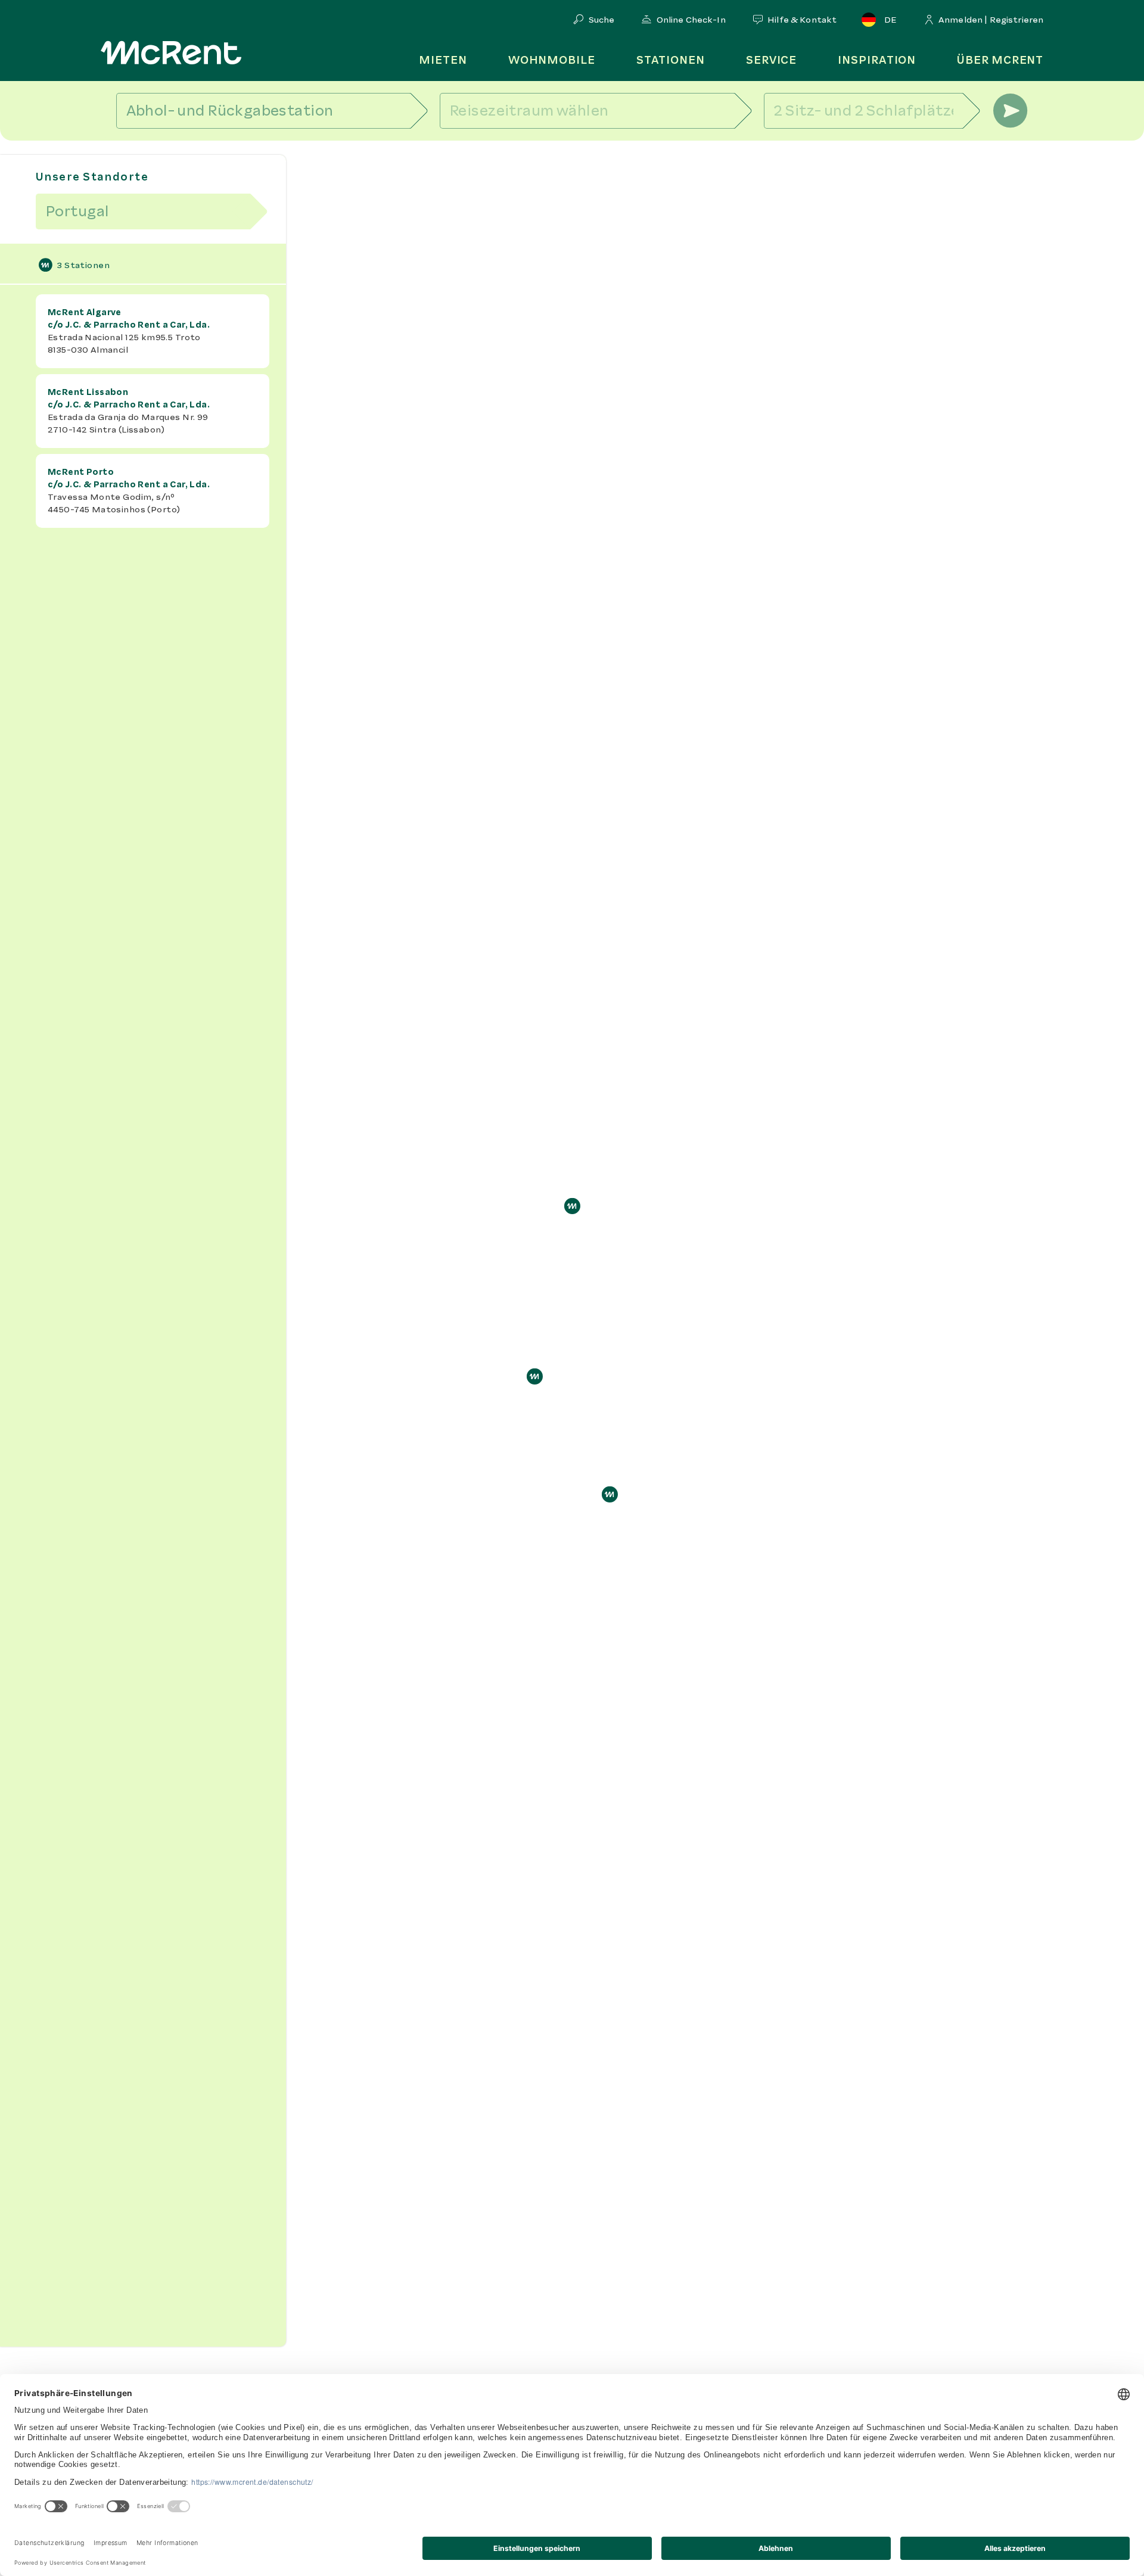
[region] (572, 1358)
